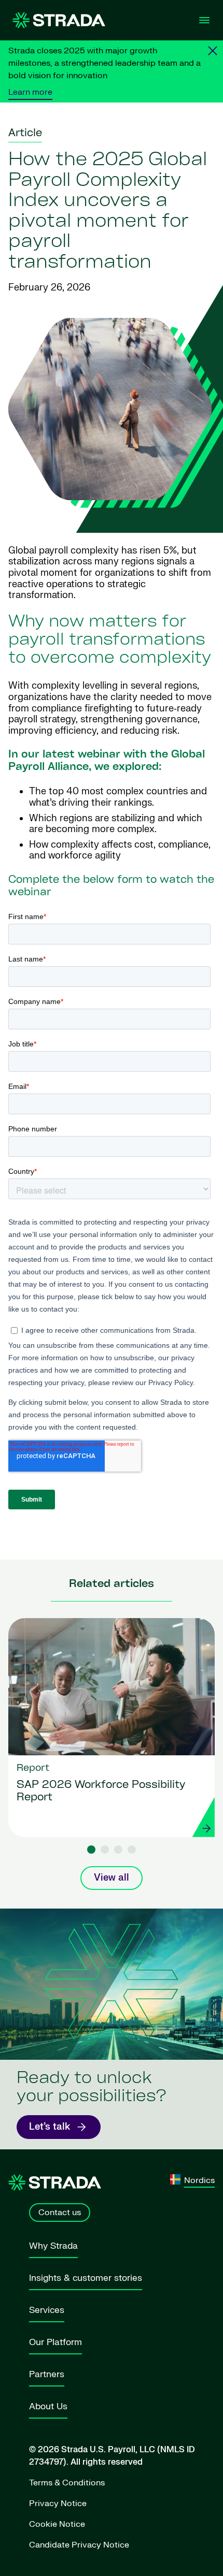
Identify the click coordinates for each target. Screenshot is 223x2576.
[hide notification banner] (213, 51)
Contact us (60, 2213)
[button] (91, 1850)
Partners (47, 2374)
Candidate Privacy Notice (79, 2545)
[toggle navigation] (204, 20)
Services (47, 2310)
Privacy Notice (58, 2504)
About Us (48, 2406)
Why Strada (53, 2246)
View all (112, 1878)
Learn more (30, 92)
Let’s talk (50, 2127)
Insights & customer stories (86, 2278)
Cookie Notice (57, 2524)
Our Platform (55, 2342)
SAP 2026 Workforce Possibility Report (101, 1792)
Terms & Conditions (67, 2483)
